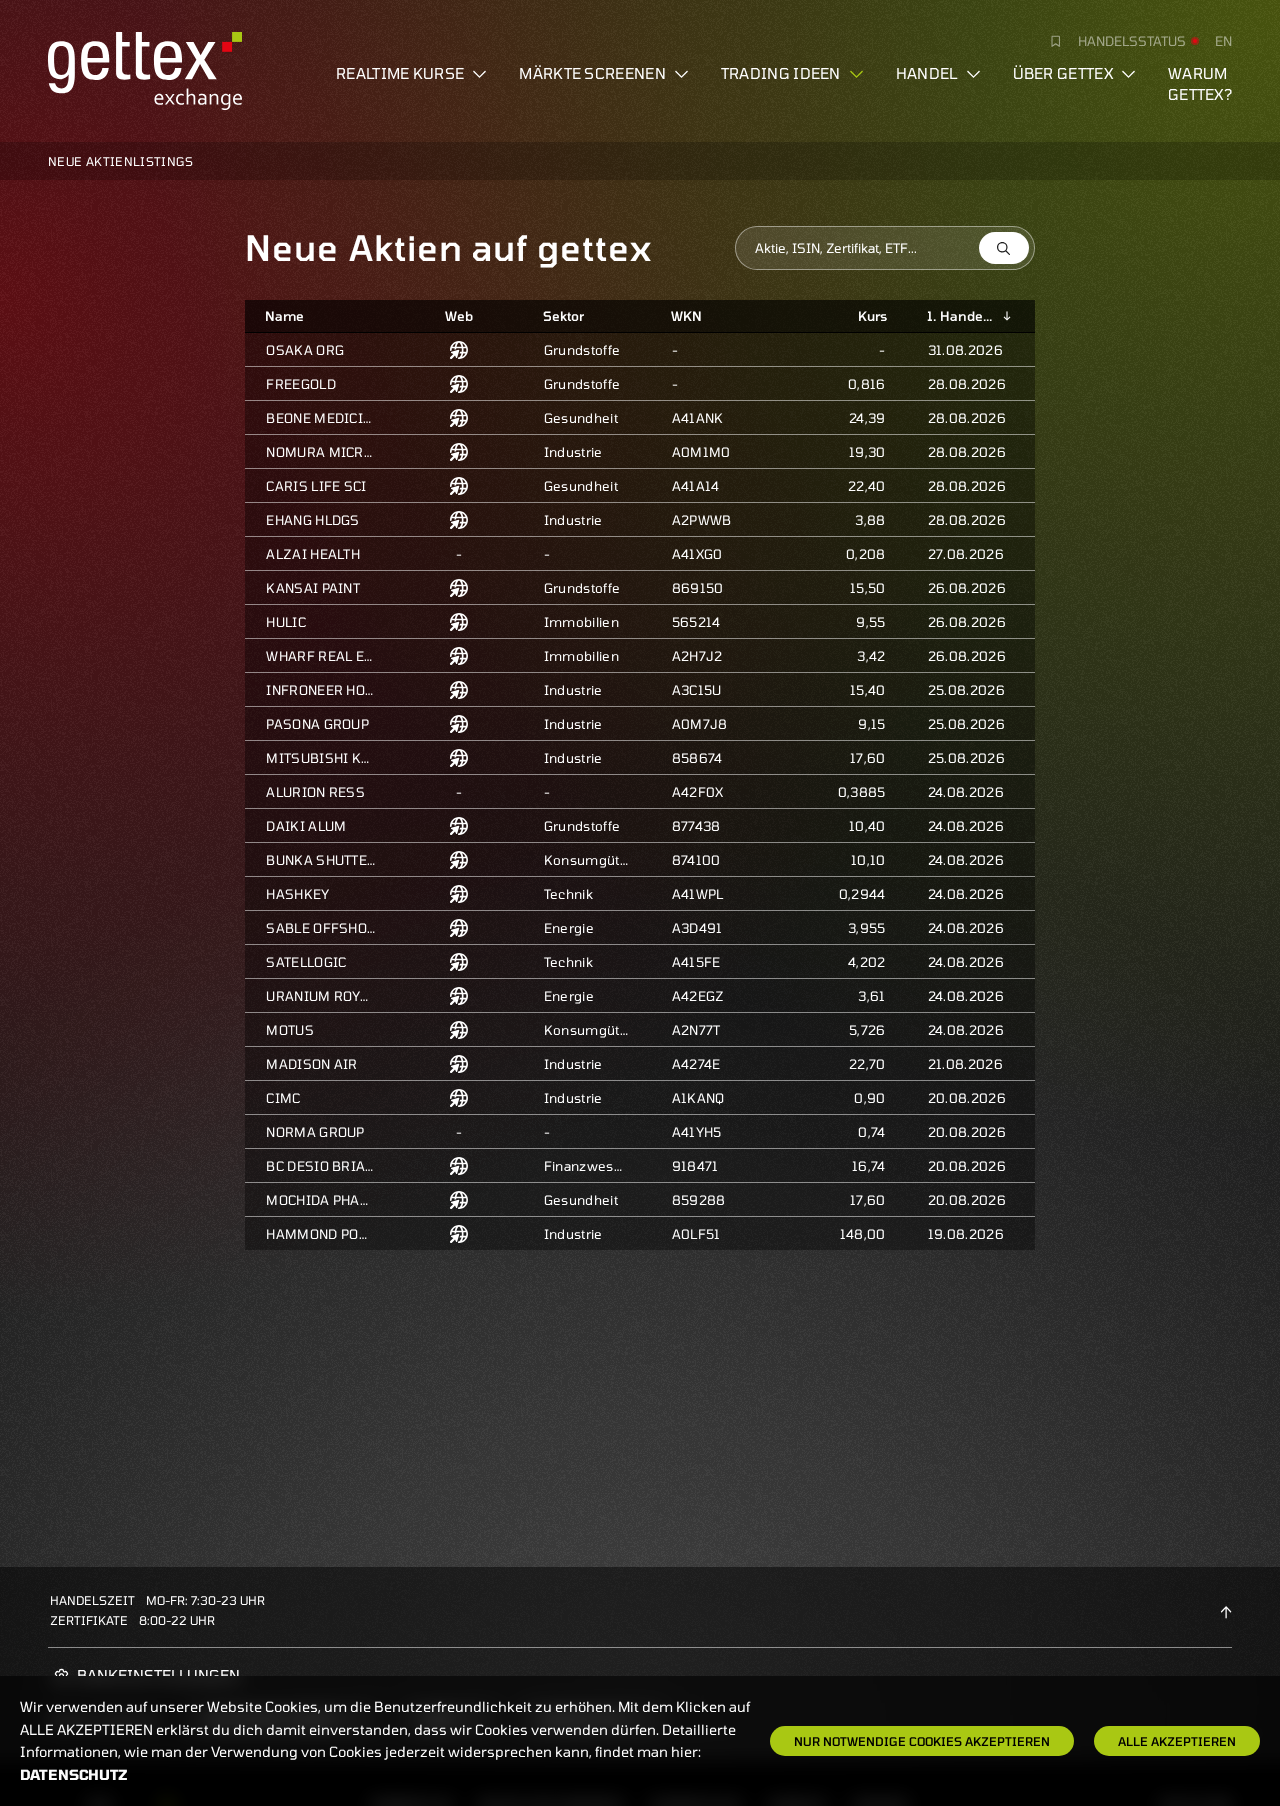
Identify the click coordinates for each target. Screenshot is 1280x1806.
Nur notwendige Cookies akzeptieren (922, 1741)
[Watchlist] (1048, 41)
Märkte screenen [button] (592, 73)
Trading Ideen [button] (781, 73)
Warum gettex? (1200, 83)
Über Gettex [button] (1063, 73)
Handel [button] (927, 73)
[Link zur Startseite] (145, 68)
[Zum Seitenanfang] (1226, 1610)
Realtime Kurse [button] (400, 73)
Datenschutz (74, 1774)
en (1223, 41)
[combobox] (885, 248)
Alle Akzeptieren (1177, 1741)
